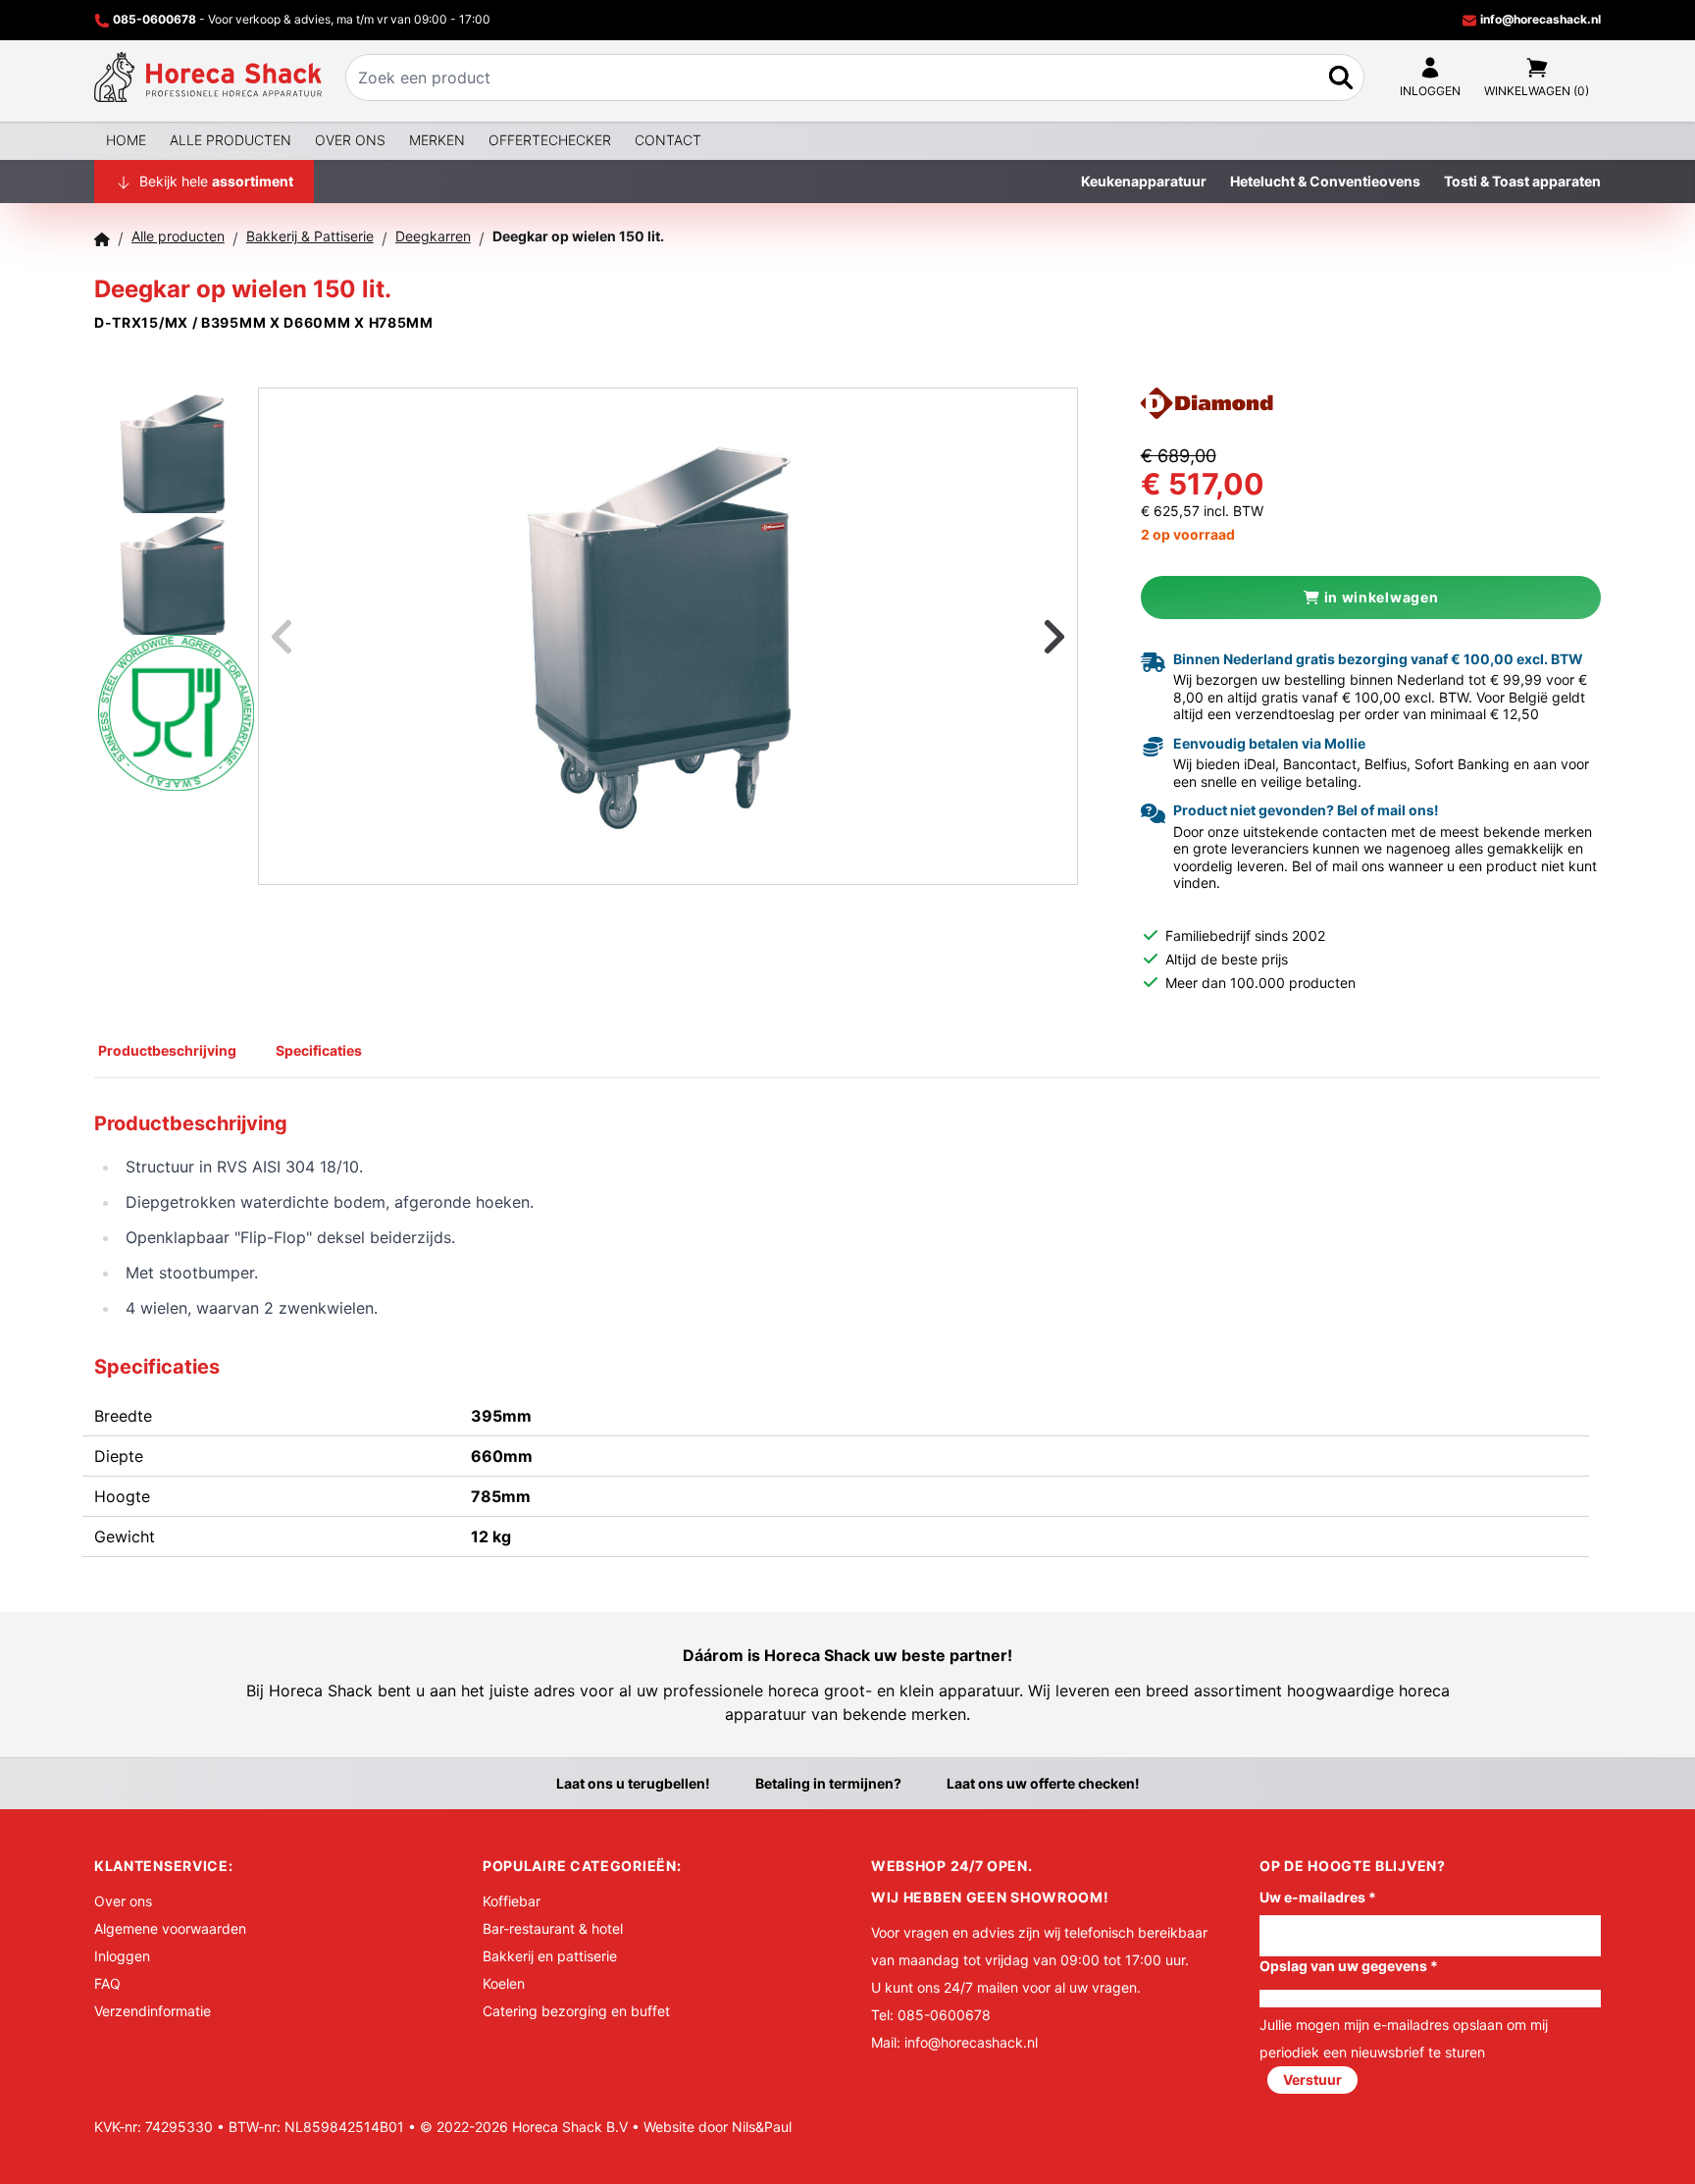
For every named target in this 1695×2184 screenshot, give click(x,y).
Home (126, 140)
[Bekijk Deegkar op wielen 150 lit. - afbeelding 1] (176, 447)
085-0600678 (154, 19)
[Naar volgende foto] (1030, 636)
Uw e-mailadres (1318, 1897)
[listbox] (668, 636)
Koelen (504, 1983)
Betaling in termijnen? (828, 1783)
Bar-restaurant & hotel (553, 1928)
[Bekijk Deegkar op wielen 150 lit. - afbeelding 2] (176, 569)
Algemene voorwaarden (170, 1928)
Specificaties (319, 1050)
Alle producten (231, 140)
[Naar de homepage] (208, 78)
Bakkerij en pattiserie (550, 1956)
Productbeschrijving (167, 1050)
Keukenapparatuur (1144, 181)
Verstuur (1312, 2080)
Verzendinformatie (153, 2011)
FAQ (107, 1983)
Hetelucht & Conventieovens (1325, 181)
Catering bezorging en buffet (576, 2011)
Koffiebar (512, 1901)
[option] (668, 637)
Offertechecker (550, 140)
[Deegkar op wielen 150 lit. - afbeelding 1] (668, 637)
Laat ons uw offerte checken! (1043, 1783)
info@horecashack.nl (1539, 19)
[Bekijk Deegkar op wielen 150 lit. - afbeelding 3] (176, 691)
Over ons (350, 140)
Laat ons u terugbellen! (633, 1783)
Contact (668, 140)
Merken (437, 140)
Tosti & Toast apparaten (1522, 181)
